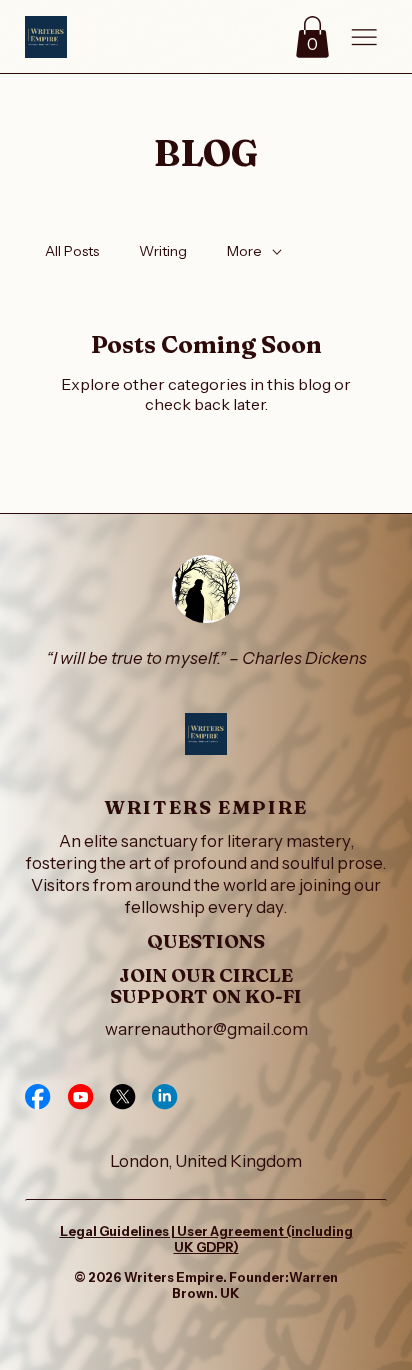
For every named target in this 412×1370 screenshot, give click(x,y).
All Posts (72, 251)
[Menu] (364, 37)
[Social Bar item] (37, 1096)
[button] (312, 37)
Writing (163, 251)
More (244, 251)
